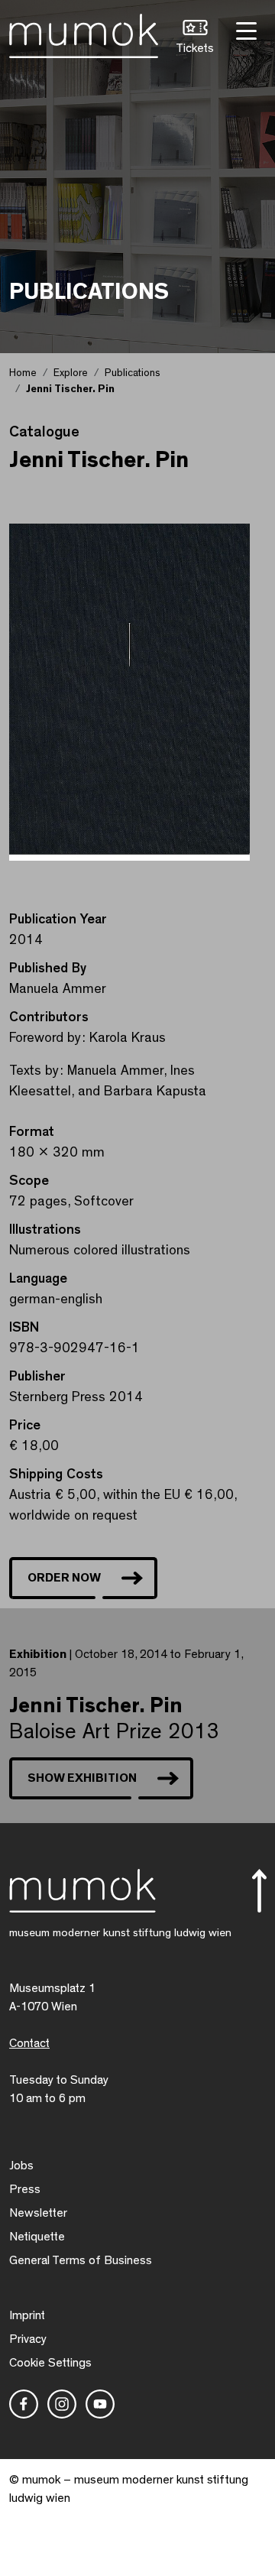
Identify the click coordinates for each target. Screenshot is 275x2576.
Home (23, 373)
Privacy (28, 2339)
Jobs (21, 2166)
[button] (195, 39)
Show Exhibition (82, 1778)
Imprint (27, 2315)
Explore (71, 373)
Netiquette (37, 2237)
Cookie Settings (50, 2363)
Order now (64, 1578)
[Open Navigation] (244, 29)
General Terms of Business (81, 2260)
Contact (29, 2043)
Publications (133, 373)
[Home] (84, 33)
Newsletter (38, 2213)
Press (25, 2189)
